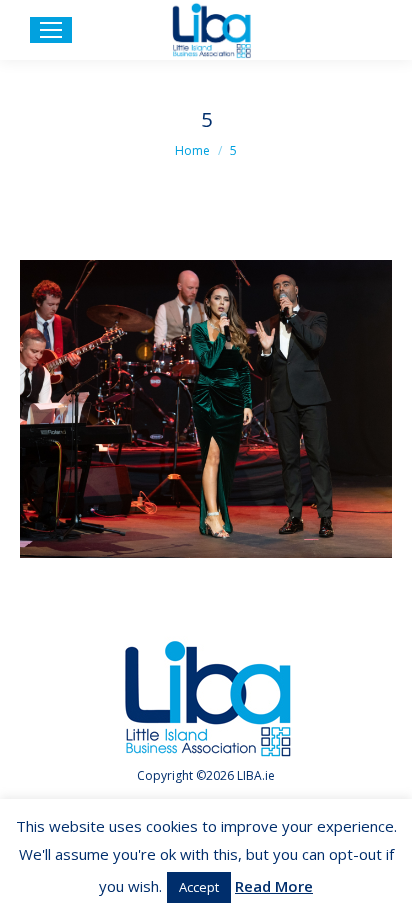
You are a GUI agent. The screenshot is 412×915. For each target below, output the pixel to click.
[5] (206, 409)
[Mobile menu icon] (51, 30)
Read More (274, 886)
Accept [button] (199, 887)
